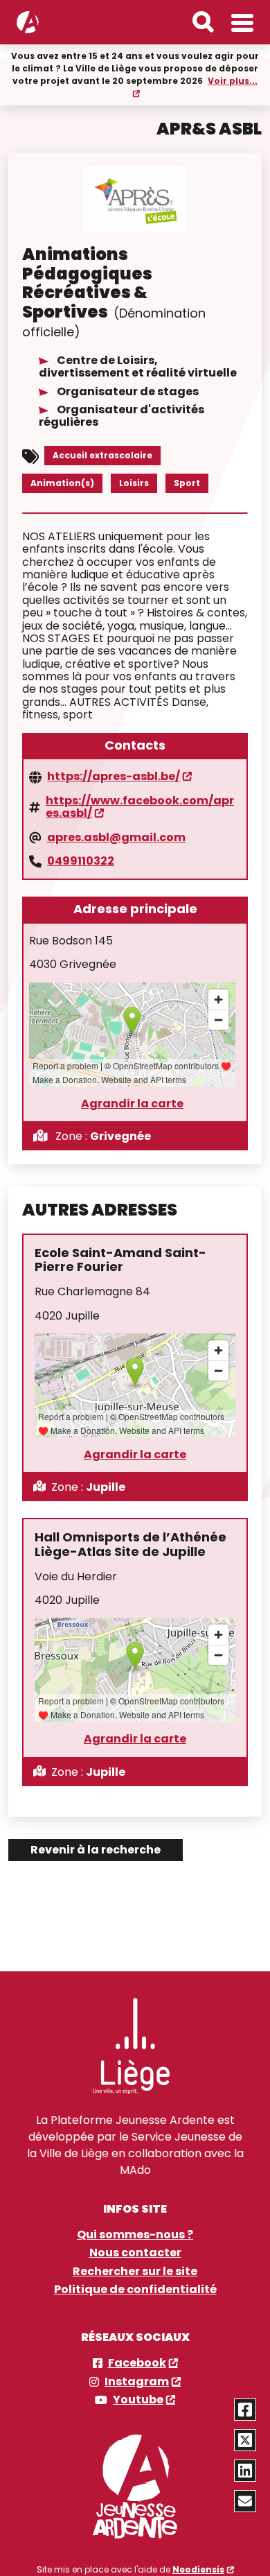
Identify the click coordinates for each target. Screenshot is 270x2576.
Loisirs (134, 483)
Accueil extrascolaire (102, 455)
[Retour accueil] (28, 22)
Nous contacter (135, 2253)
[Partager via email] (245, 2501)
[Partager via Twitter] (245, 2440)
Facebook (137, 2363)
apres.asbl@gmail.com (116, 838)
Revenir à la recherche (96, 1850)
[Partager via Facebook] (245, 2410)
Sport (187, 483)
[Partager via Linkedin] (245, 2471)
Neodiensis (198, 2569)
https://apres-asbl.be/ (114, 777)
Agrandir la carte (132, 1104)
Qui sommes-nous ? (135, 2235)
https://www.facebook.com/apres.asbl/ (140, 807)
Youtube (138, 2400)
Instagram (137, 2382)
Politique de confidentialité (135, 2290)
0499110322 (81, 861)
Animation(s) (62, 483)
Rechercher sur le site (135, 2272)
